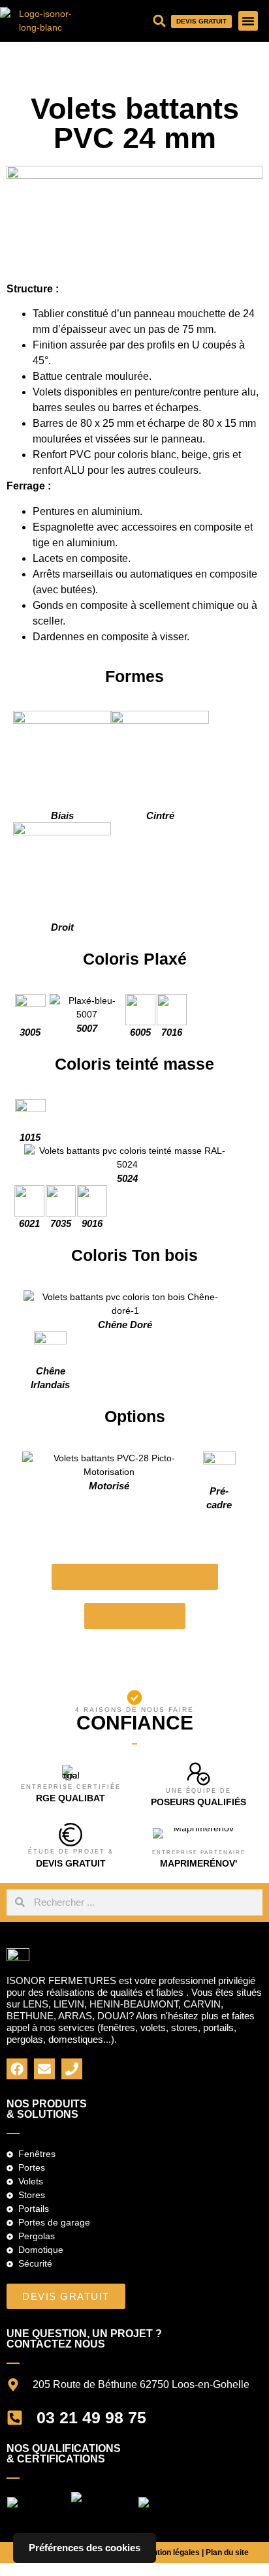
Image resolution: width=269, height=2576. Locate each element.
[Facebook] (17, 2069)
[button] (248, 21)
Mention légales (172, 2553)
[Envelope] (44, 2069)
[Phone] (72, 2069)
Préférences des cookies (85, 2548)
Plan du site (227, 2553)
